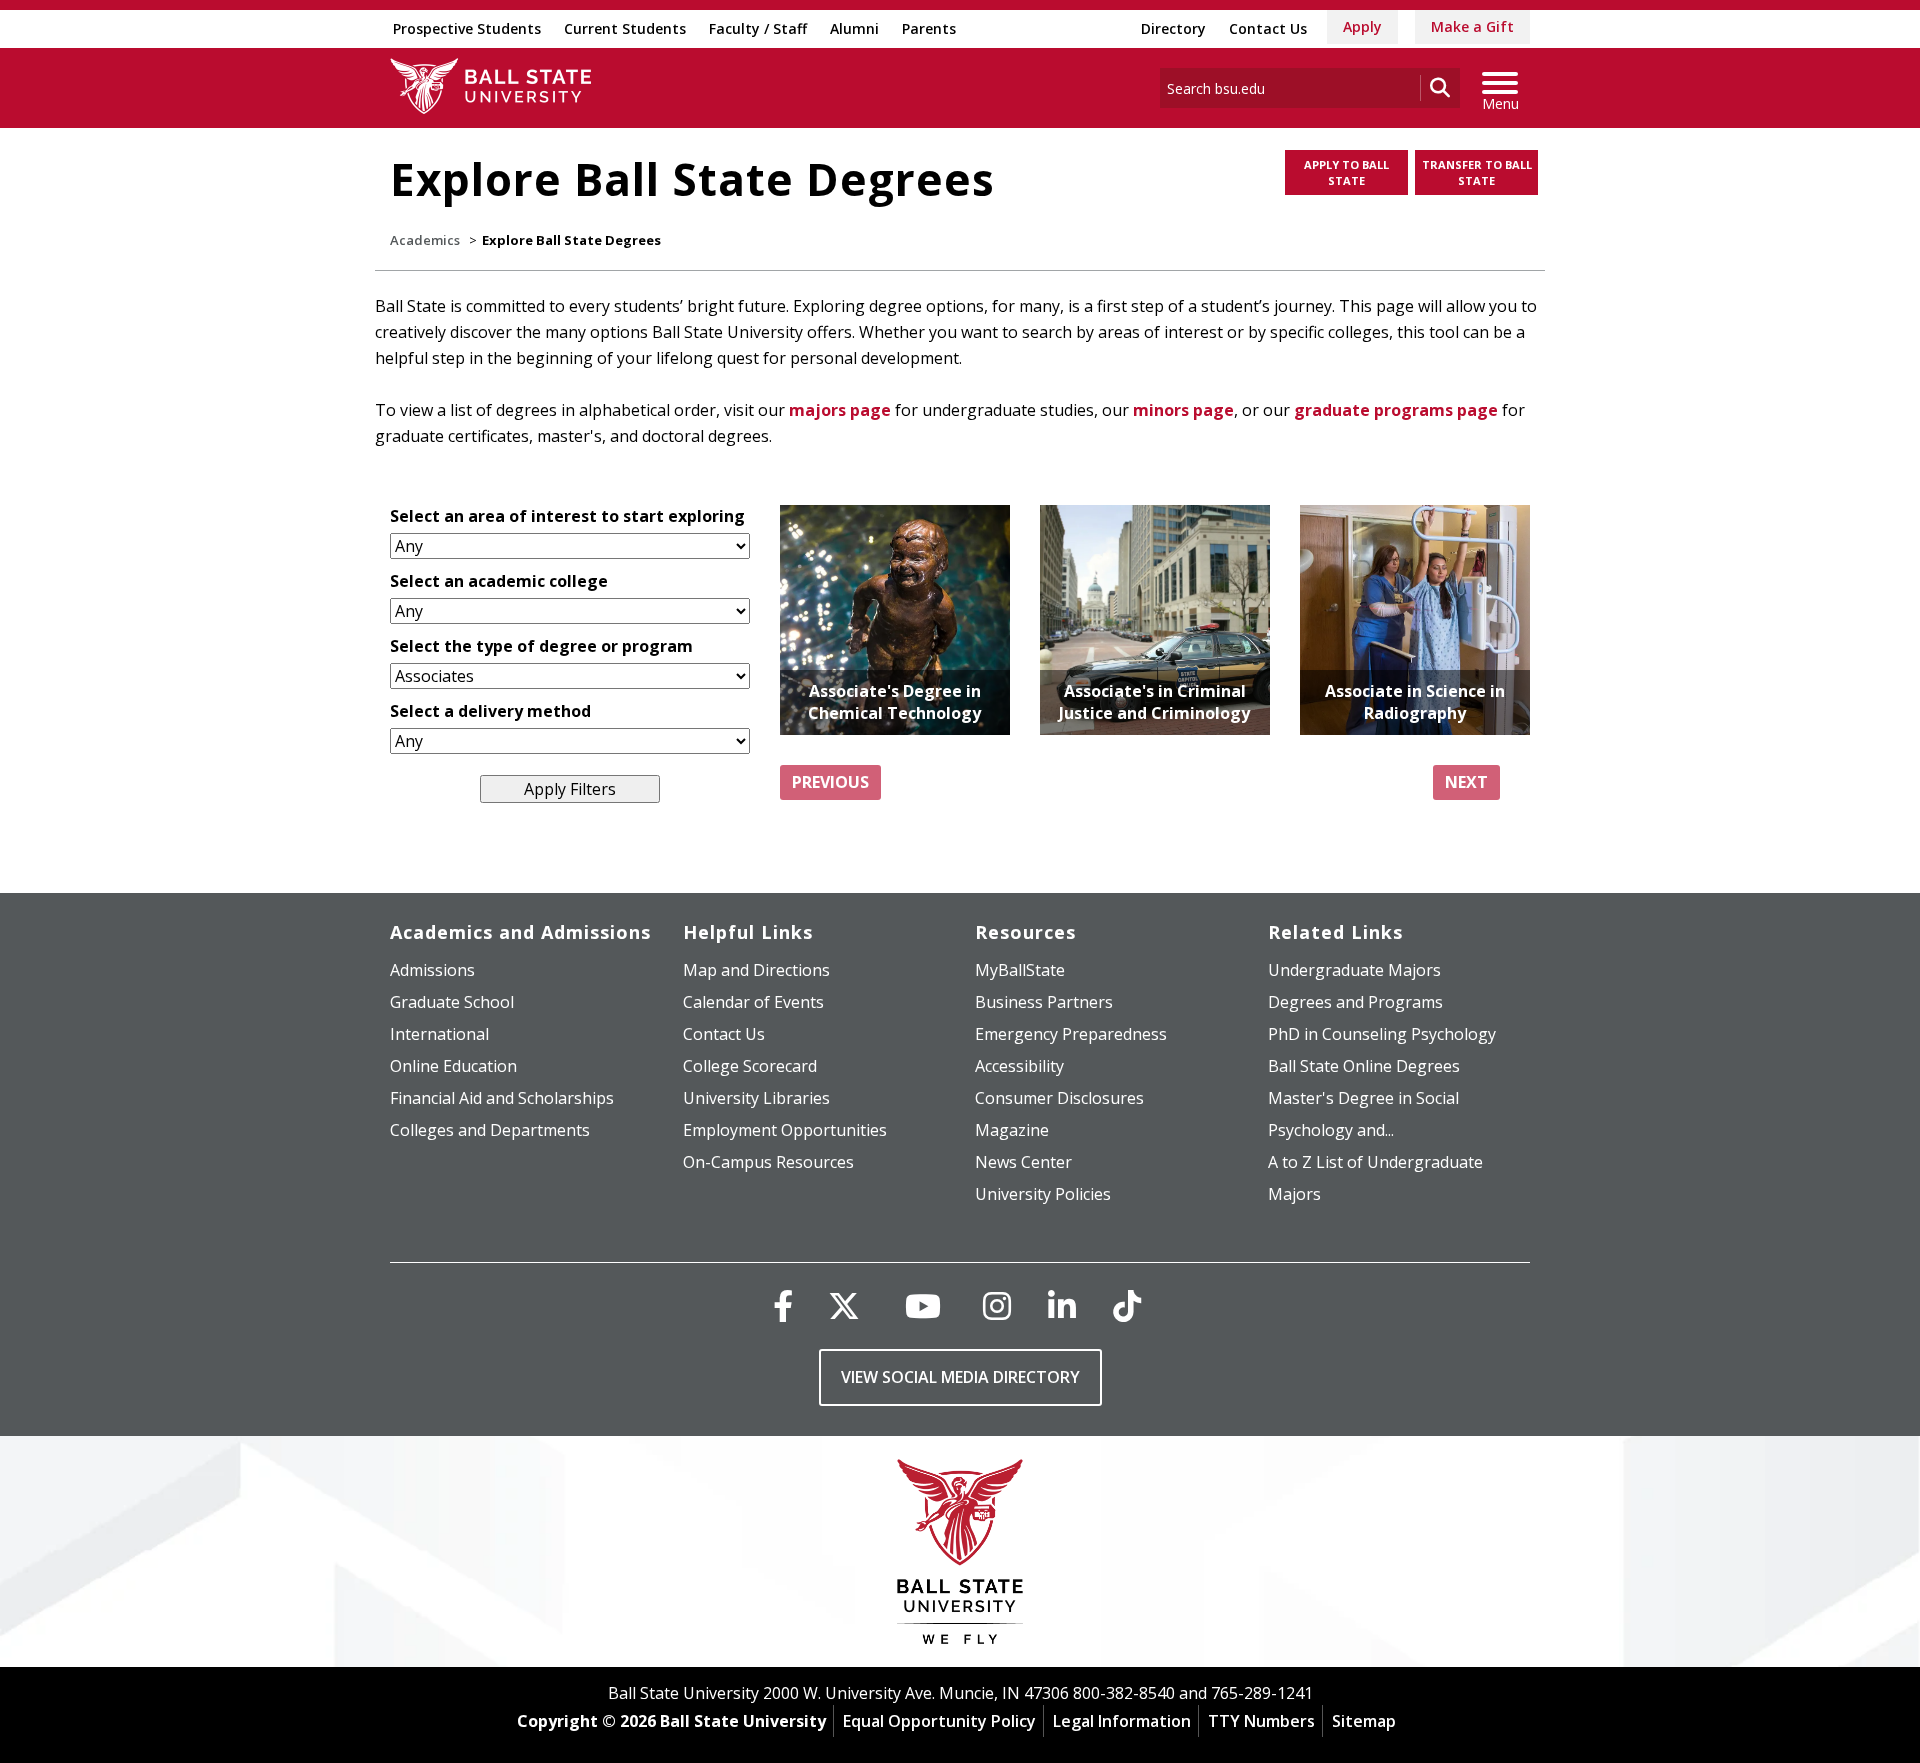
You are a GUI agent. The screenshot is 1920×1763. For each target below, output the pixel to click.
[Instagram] (997, 1305)
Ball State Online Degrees (1364, 1066)
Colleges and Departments (490, 1130)
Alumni (854, 28)
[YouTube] (923, 1305)
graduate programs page (1396, 410)
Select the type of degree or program (541, 646)
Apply (1362, 26)
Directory (1173, 28)
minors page (1183, 410)
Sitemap (1364, 1721)
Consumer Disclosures (1059, 1098)
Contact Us (1268, 28)
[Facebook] (783, 1305)
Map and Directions (756, 970)
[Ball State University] (960, 1556)
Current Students (625, 28)
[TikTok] (1127, 1305)
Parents (929, 28)
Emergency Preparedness (1071, 1034)
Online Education (453, 1066)
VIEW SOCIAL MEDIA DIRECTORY (960, 1377)
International (439, 1034)
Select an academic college (499, 581)
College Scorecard (750, 1066)
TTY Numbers (1261, 1721)
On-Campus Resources (768, 1162)
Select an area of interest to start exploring (567, 516)
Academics (425, 240)
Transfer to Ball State (1477, 172)
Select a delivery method (490, 711)
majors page (840, 410)
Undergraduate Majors (1354, 970)
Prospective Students (467, 28)
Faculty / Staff (758, 28)
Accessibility (1019, 1066)
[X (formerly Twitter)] (844, 1305)
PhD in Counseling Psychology (1382, 1034)
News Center (1023, 1162)
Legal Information (1122, 1721)
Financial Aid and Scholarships (502, 1098)
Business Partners (1044, 1002)
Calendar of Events (753, 1002)
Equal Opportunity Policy (939, 1721)
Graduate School (452, 1002)
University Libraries (756, 1098)
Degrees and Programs (1355, 1002)
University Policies (1043, 1194)
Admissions (432, 970)
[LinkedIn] (1062, 1305)
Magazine (1012, 1130)
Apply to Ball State (1346, 172)
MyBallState (1020, 970)
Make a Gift (1472, 26)
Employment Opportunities (785, 1130)
